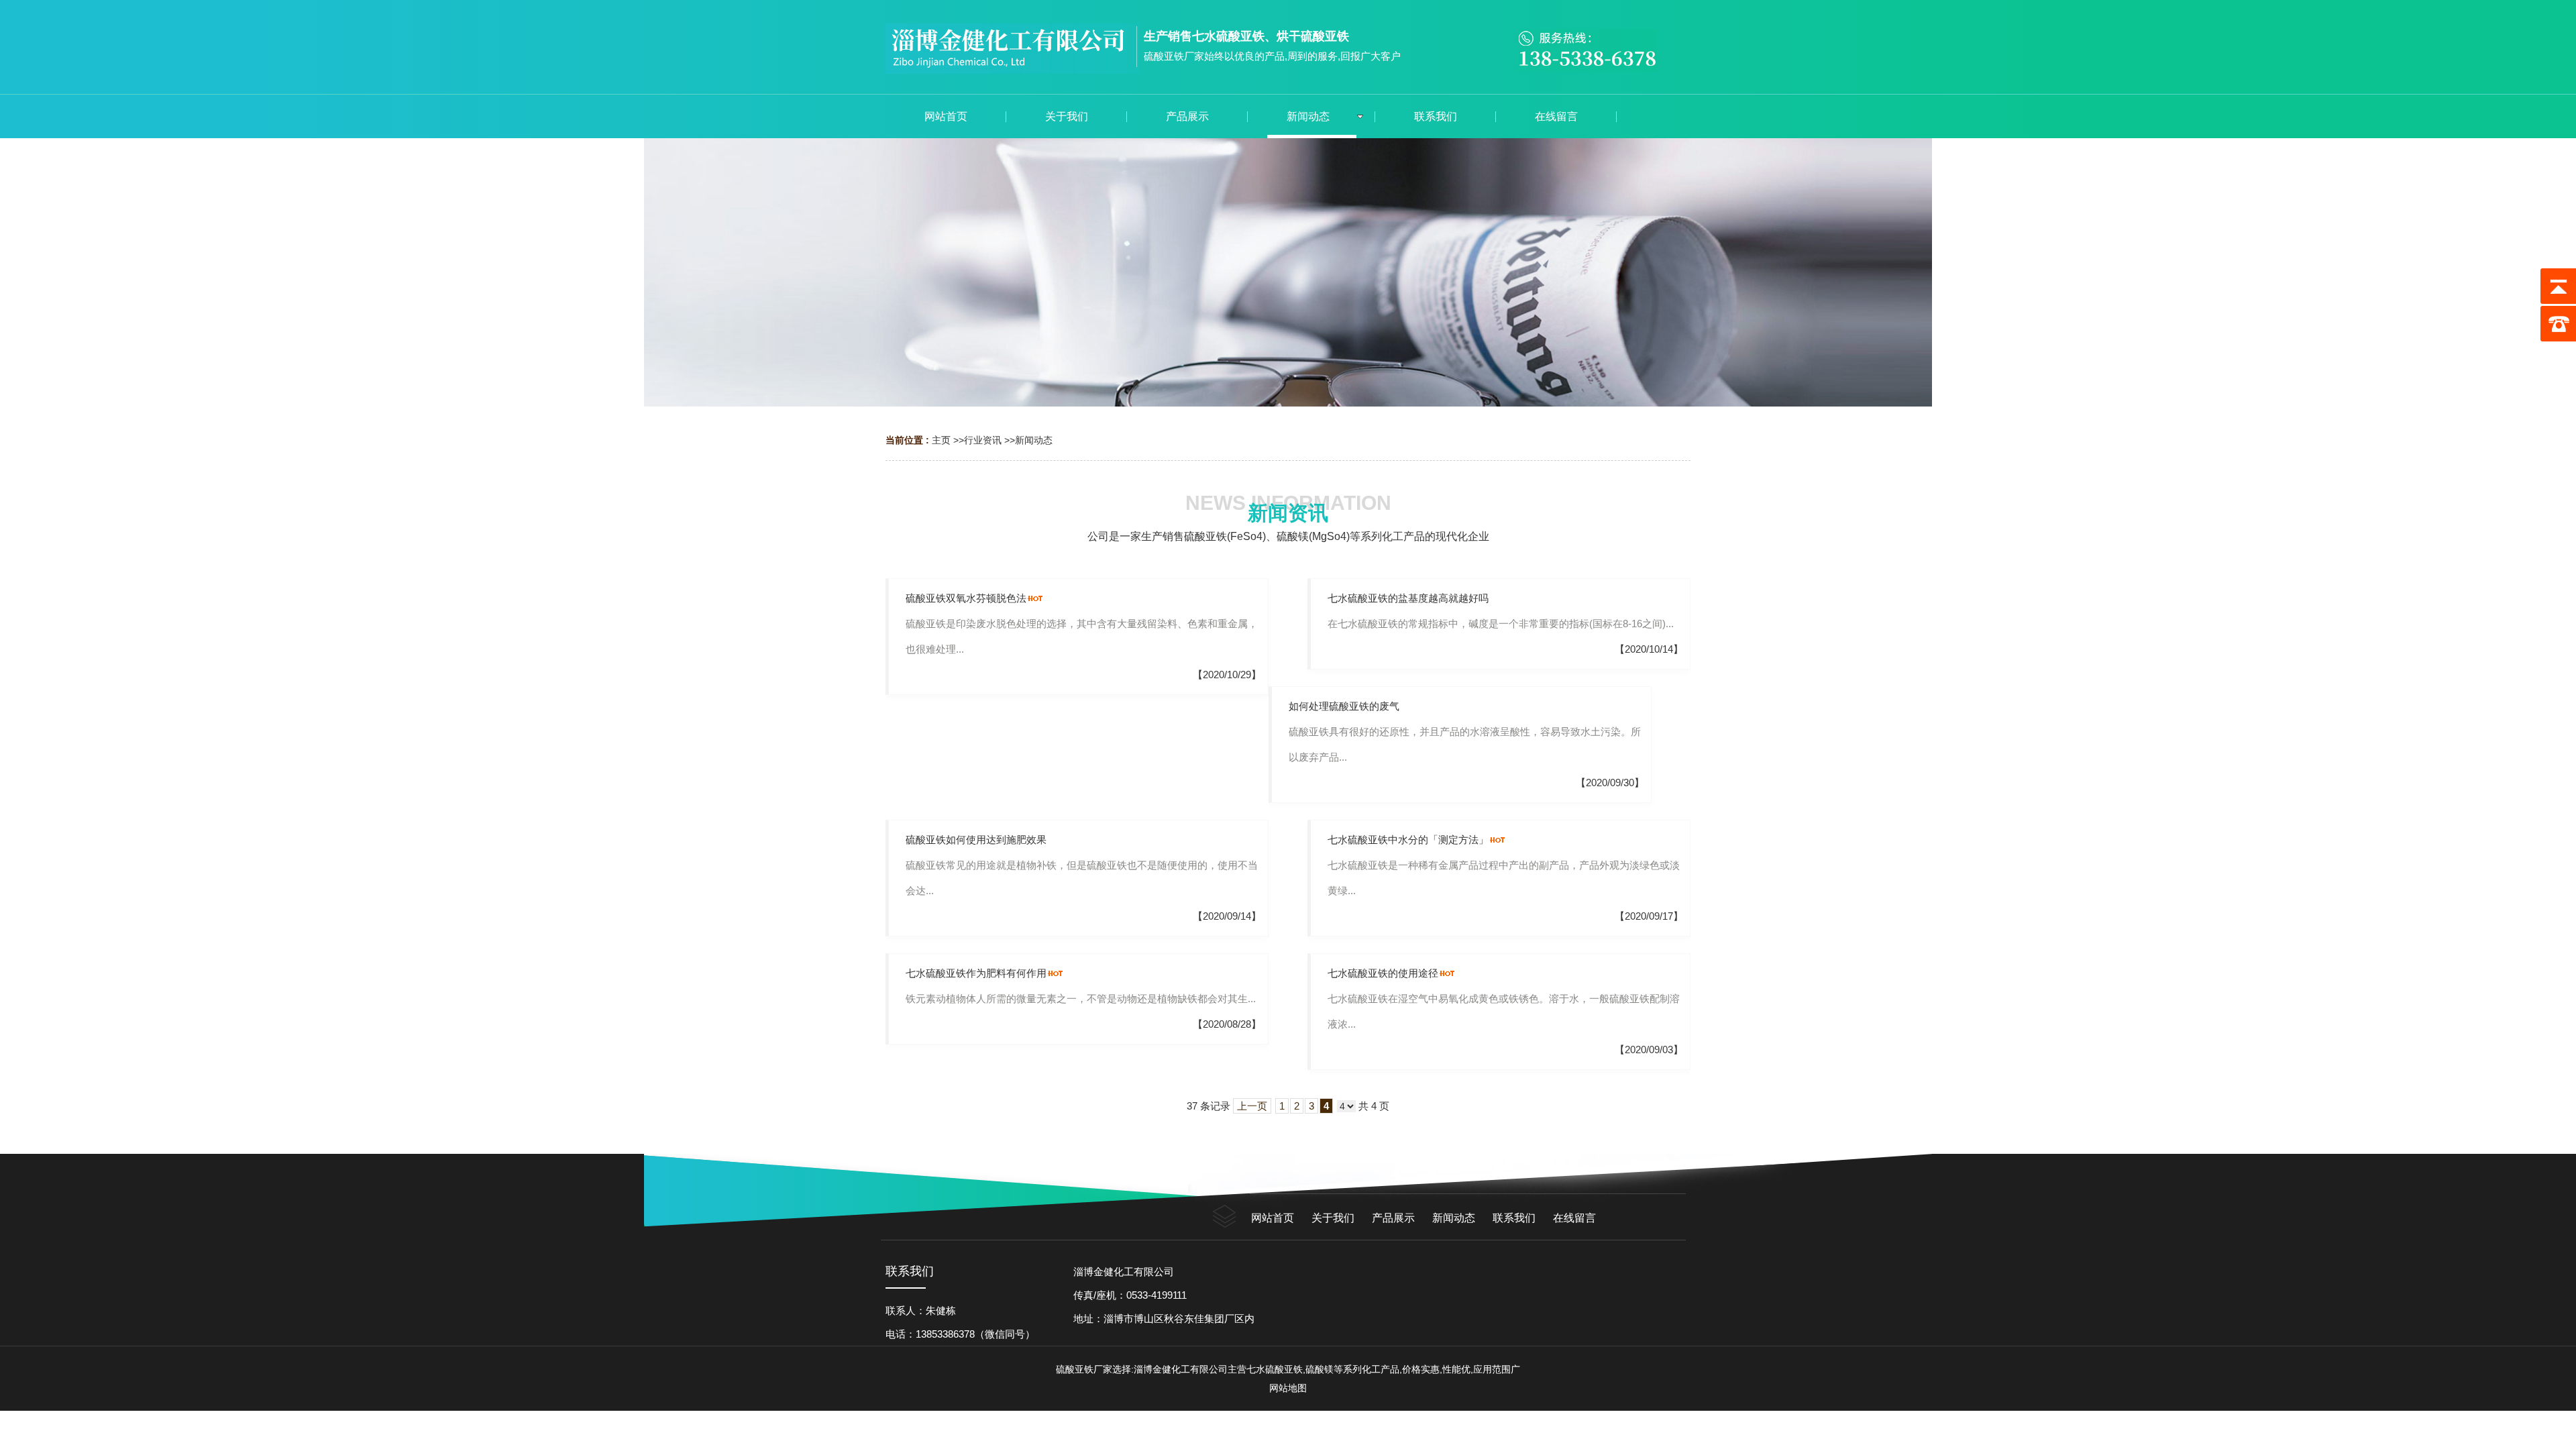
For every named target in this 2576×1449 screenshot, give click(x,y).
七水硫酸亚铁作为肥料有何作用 (976, 973)
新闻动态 (1034, 440)
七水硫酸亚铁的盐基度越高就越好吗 (1408, 598)
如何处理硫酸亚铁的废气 (1344, 706)
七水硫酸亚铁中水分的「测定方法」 (1408, 840)
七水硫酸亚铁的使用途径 (1383, 973)
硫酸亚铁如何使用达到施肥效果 (976, 840)
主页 (941, 440)
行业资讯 (983, 440)
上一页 (1252, 1106)
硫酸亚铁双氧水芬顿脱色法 (966, 598)
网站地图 (1288, 1388)
